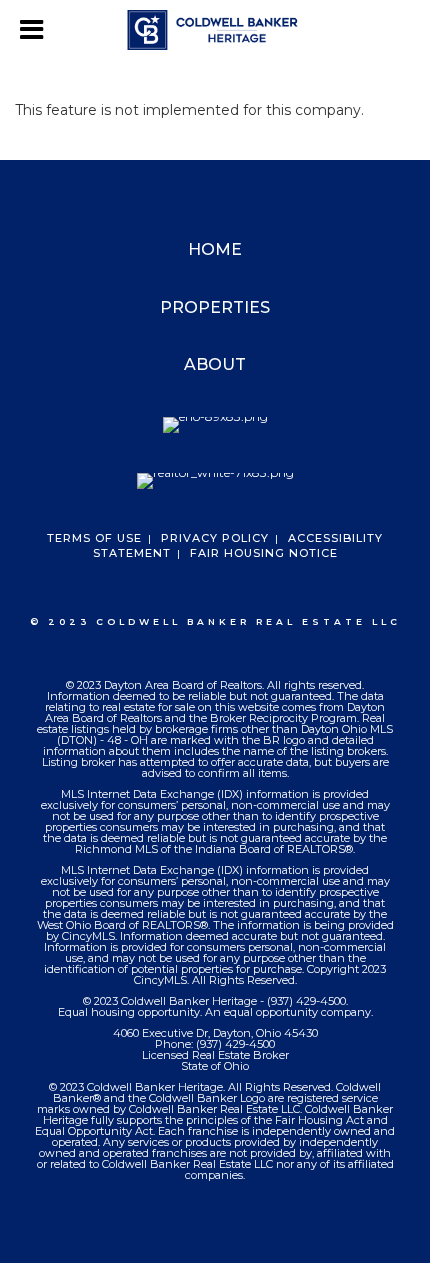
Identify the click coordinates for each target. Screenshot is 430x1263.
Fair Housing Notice (264, 553)
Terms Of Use (94, 538)
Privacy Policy (215, 538)
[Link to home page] (215, 30)
